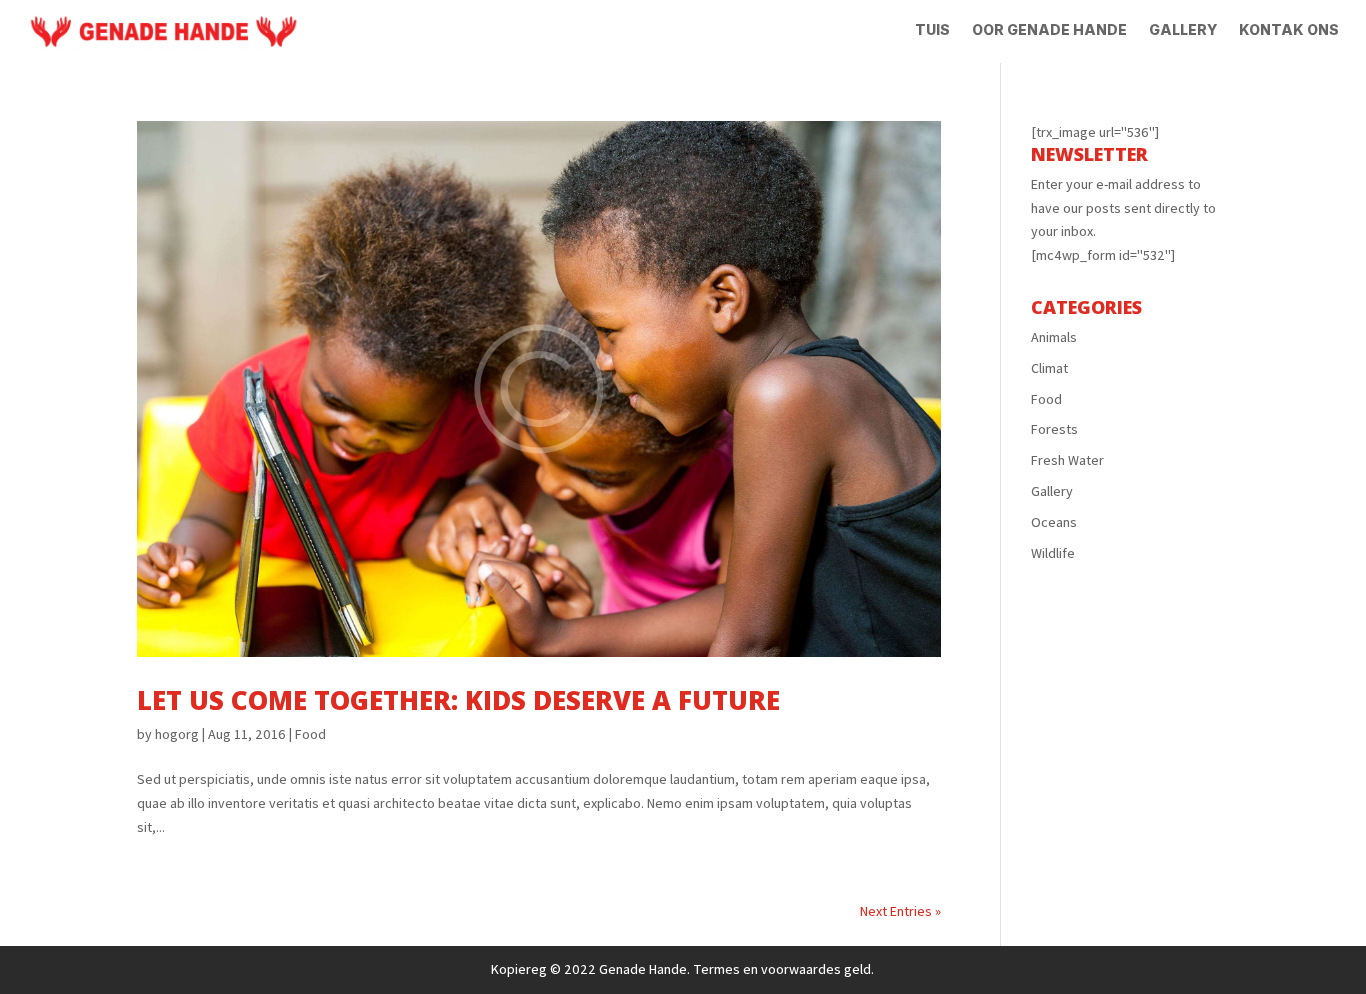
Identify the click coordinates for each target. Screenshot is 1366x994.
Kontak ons (1289, 30)
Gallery (1183, 30)
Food (310, 734)
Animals (1054, 337)
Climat (1049, 368)
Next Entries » (900, 911)
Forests (1054, 429)
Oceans (1054, 522)
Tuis (932, 30)
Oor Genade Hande (1049, 30)
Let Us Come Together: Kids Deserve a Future (458, 700)
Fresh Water (1067, 460)
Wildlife (1053, 553)
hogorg (177, 734)
